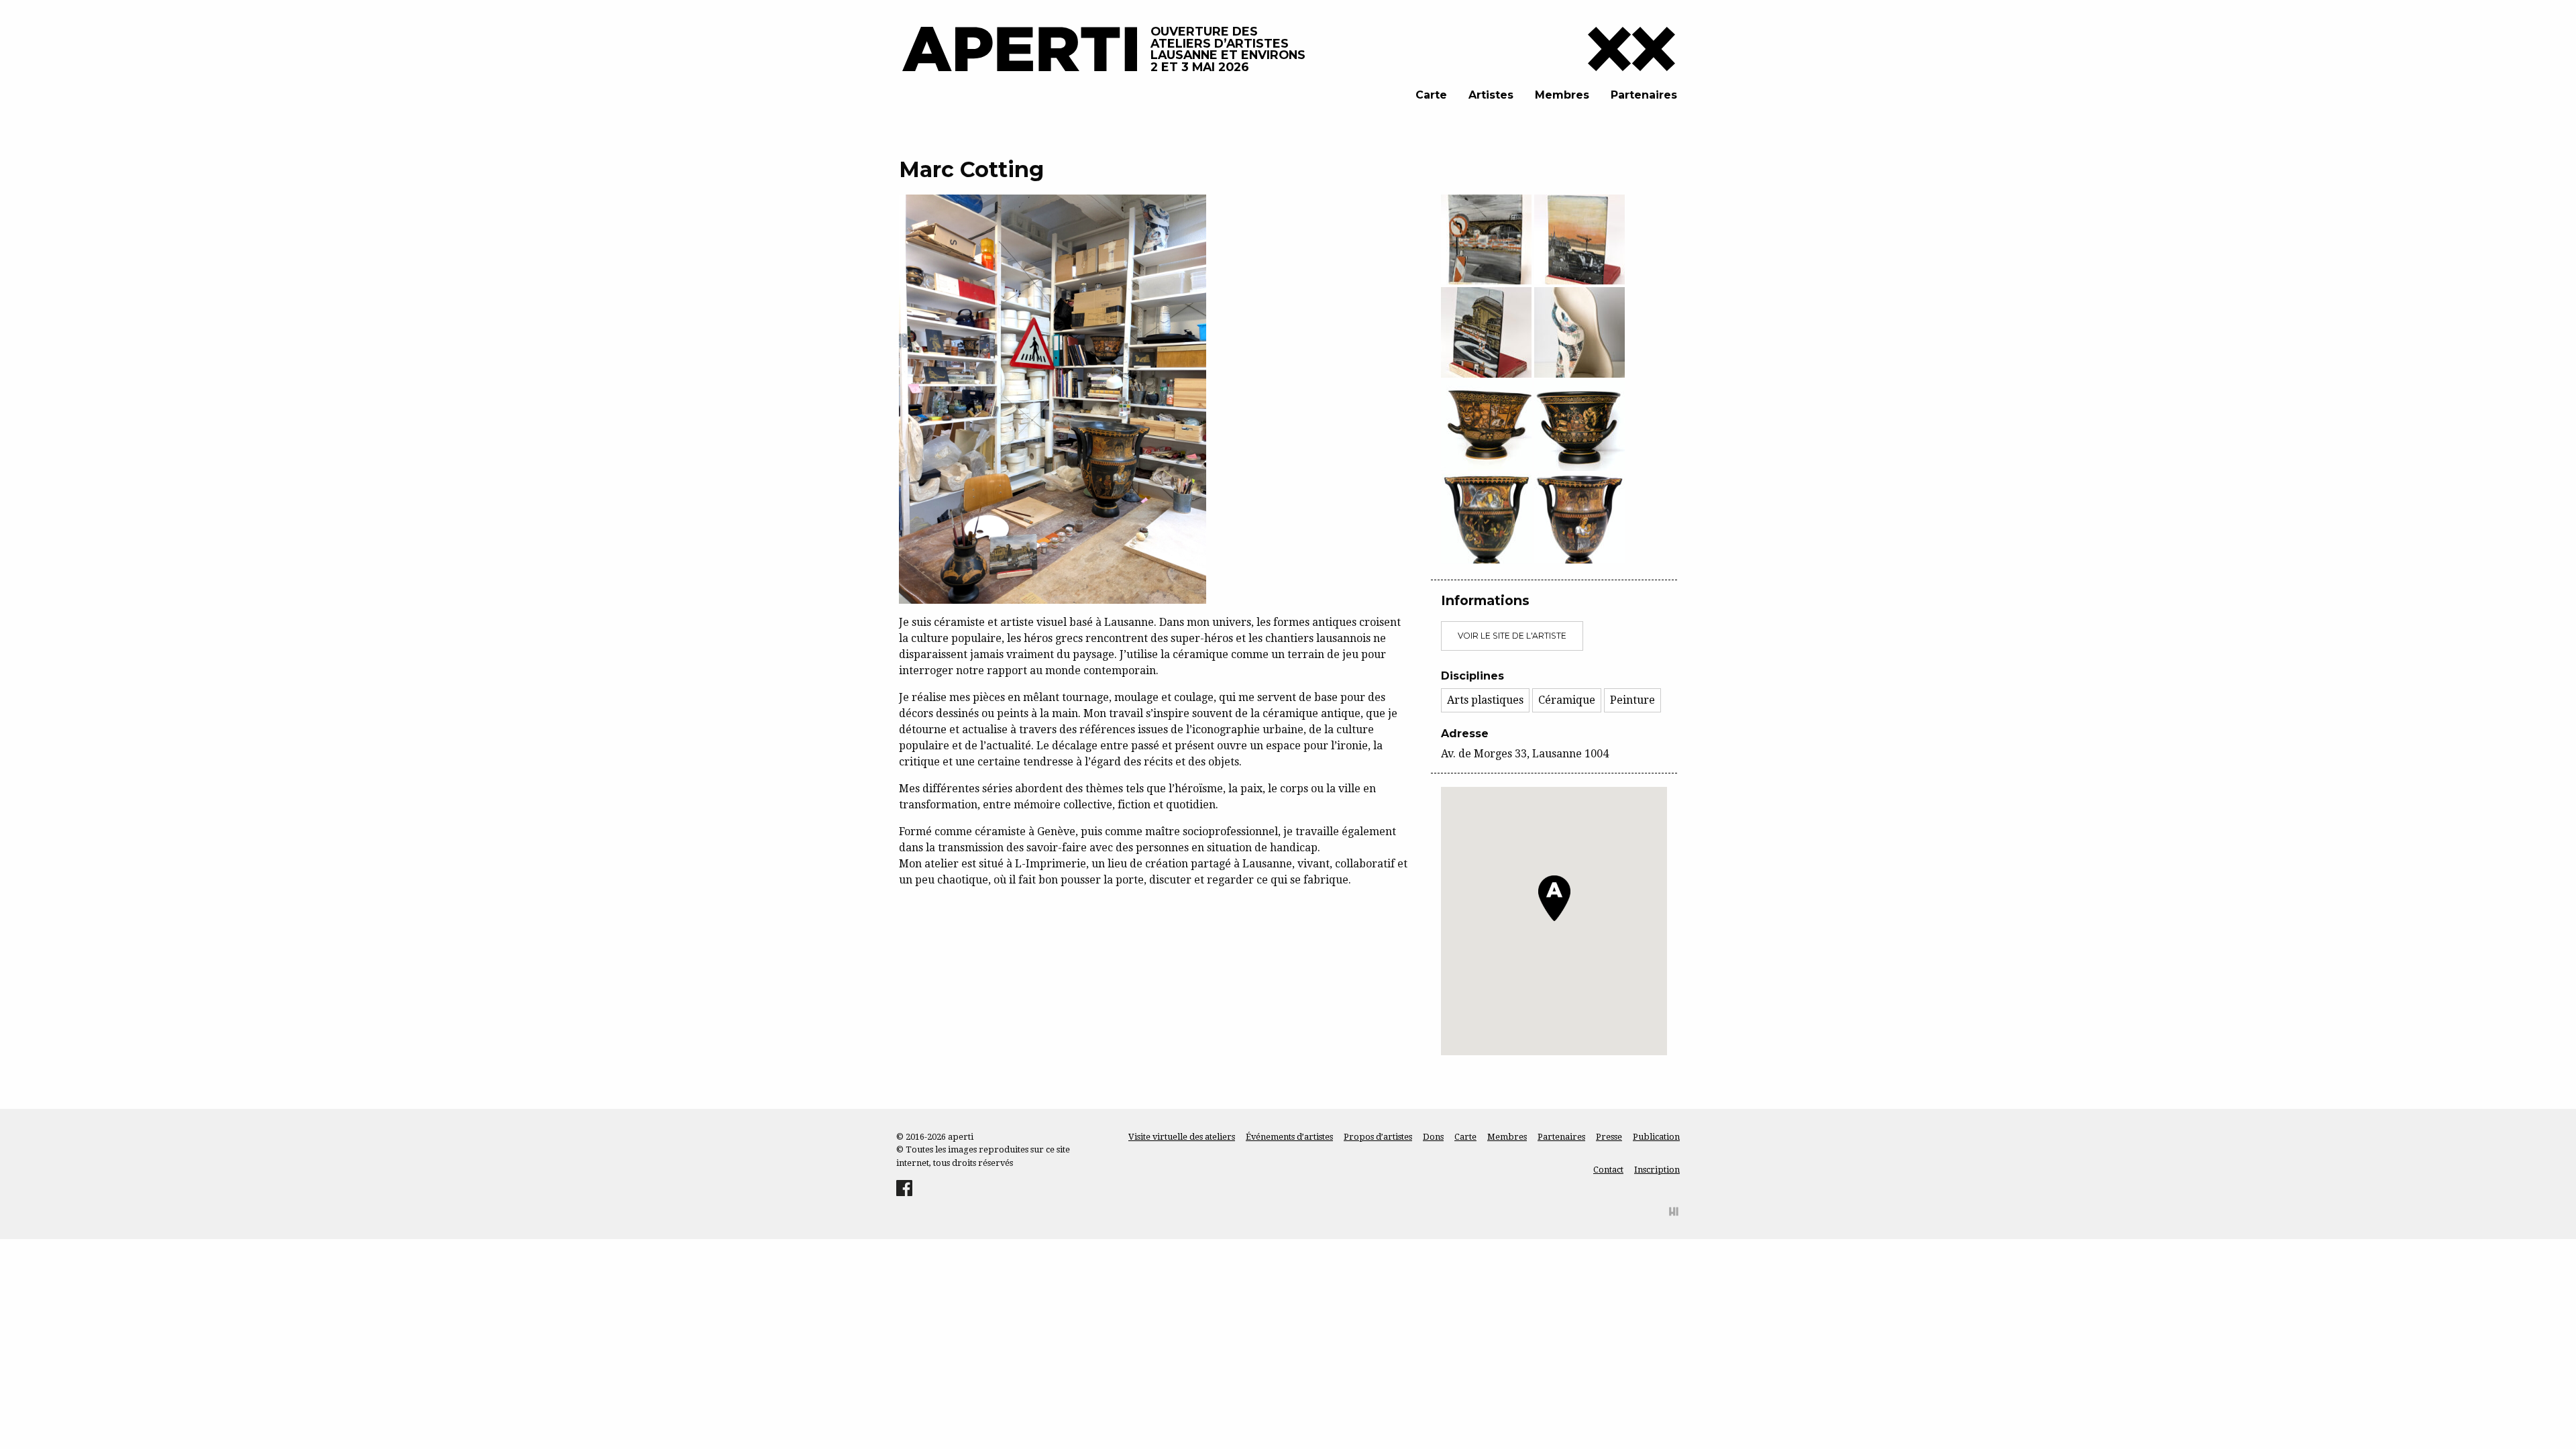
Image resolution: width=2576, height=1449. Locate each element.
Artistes (1491, 95)
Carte (1431, 95)
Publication (1656, 1137)
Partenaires (1644, 95)
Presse (1609, 1137)
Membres (1562, 95)
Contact (1608, 1170)
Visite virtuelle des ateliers (1182, 1137)
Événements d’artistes (1289, 1137)
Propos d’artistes (1378, 1137)
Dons (1433, 1137)
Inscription (1657, 1170)
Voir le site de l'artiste (1512, 636)
